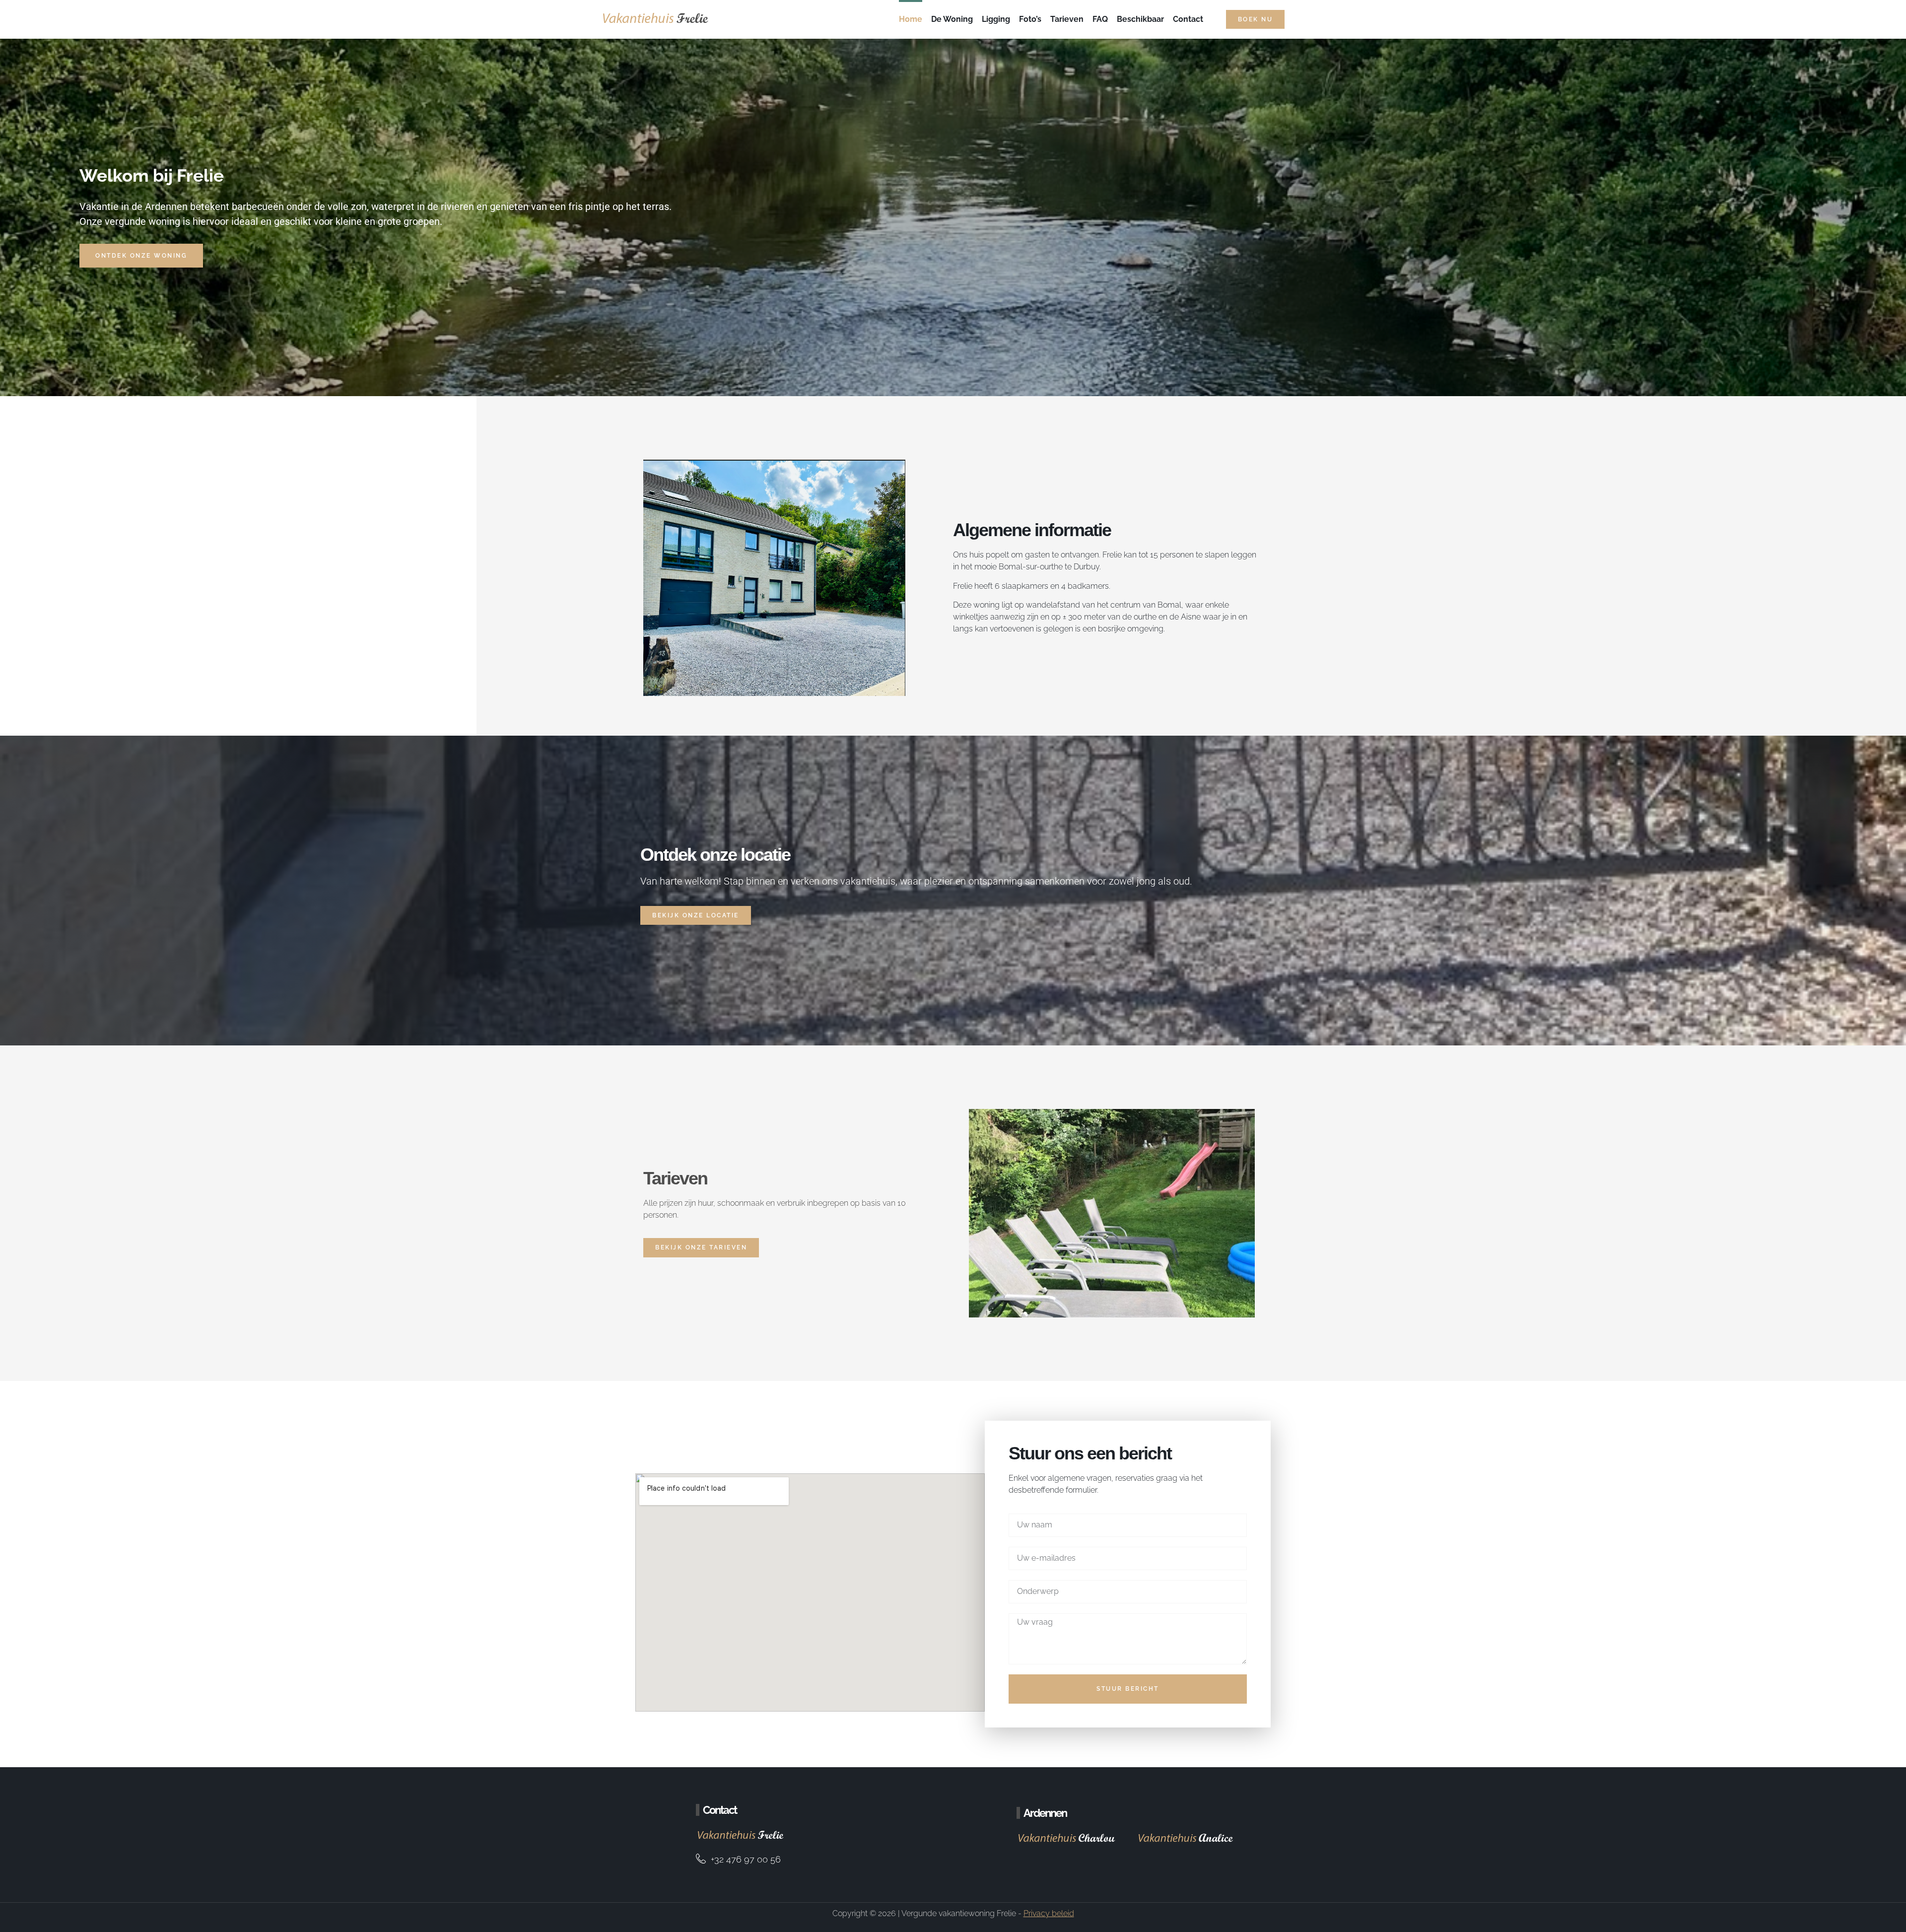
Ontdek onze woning (141, 256)
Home (911, 19)
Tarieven (1067, 19)
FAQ (1100, 19)
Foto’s (1030, 19)
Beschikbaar (1140, 19)
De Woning (952, 19)
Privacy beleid (1049, 1913)
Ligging (996, 19)
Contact (1188, 19)
